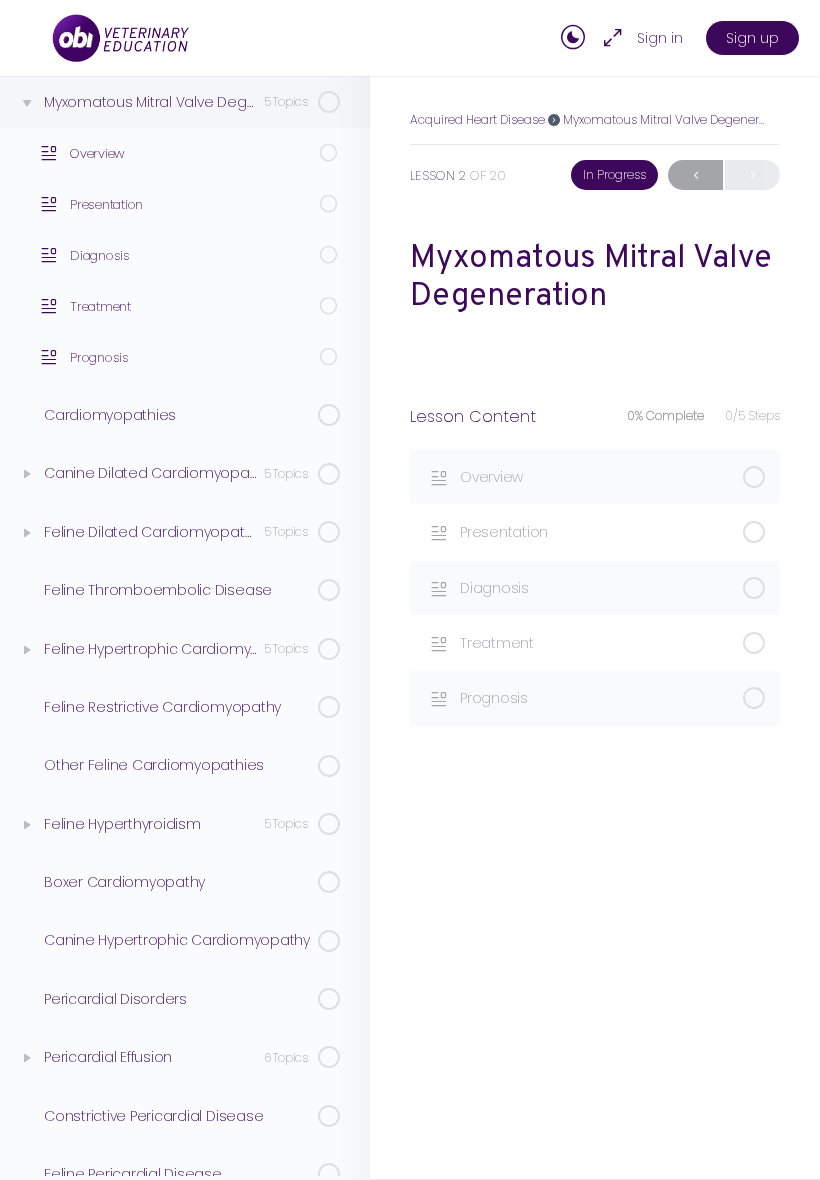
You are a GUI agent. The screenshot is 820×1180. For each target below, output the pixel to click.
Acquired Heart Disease (477, 119)
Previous (695, 175)
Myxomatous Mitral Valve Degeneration (676, 119)
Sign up (752, 38)
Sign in (660, 38)
